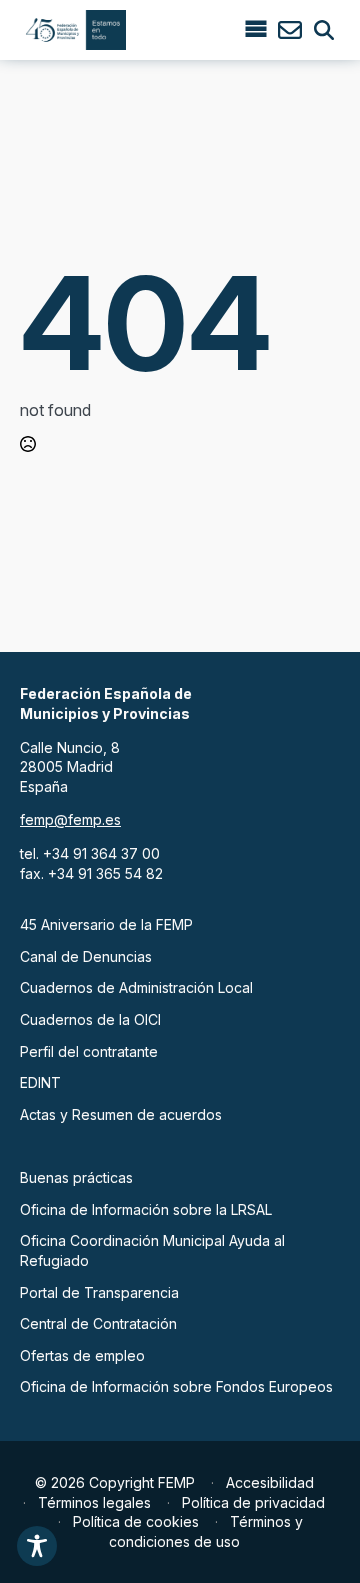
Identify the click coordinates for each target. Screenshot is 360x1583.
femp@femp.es (70, 819)
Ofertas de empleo (82, 1355)
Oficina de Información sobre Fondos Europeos (176, 1386)
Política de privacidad (253, 1502)
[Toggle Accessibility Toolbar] (37, 1546)
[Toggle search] (324, 30)
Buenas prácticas (76, 1177)
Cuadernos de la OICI (90, 1019)
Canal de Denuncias (86, 956)
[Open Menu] (256, 29)
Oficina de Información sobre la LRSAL (146, 1209)
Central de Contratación (98, 1323)
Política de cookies (136, 1521)
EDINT (40, 1082)
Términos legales (94, 1502)
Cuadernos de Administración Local (136, 987)
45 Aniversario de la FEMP (106, 924)
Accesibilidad (270, 1482)
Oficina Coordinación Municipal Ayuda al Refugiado (152, 1250)
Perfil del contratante (89, 1051)
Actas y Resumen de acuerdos (121, 1114)
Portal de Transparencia (99, 1292)
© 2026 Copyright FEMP (115, 1482)
